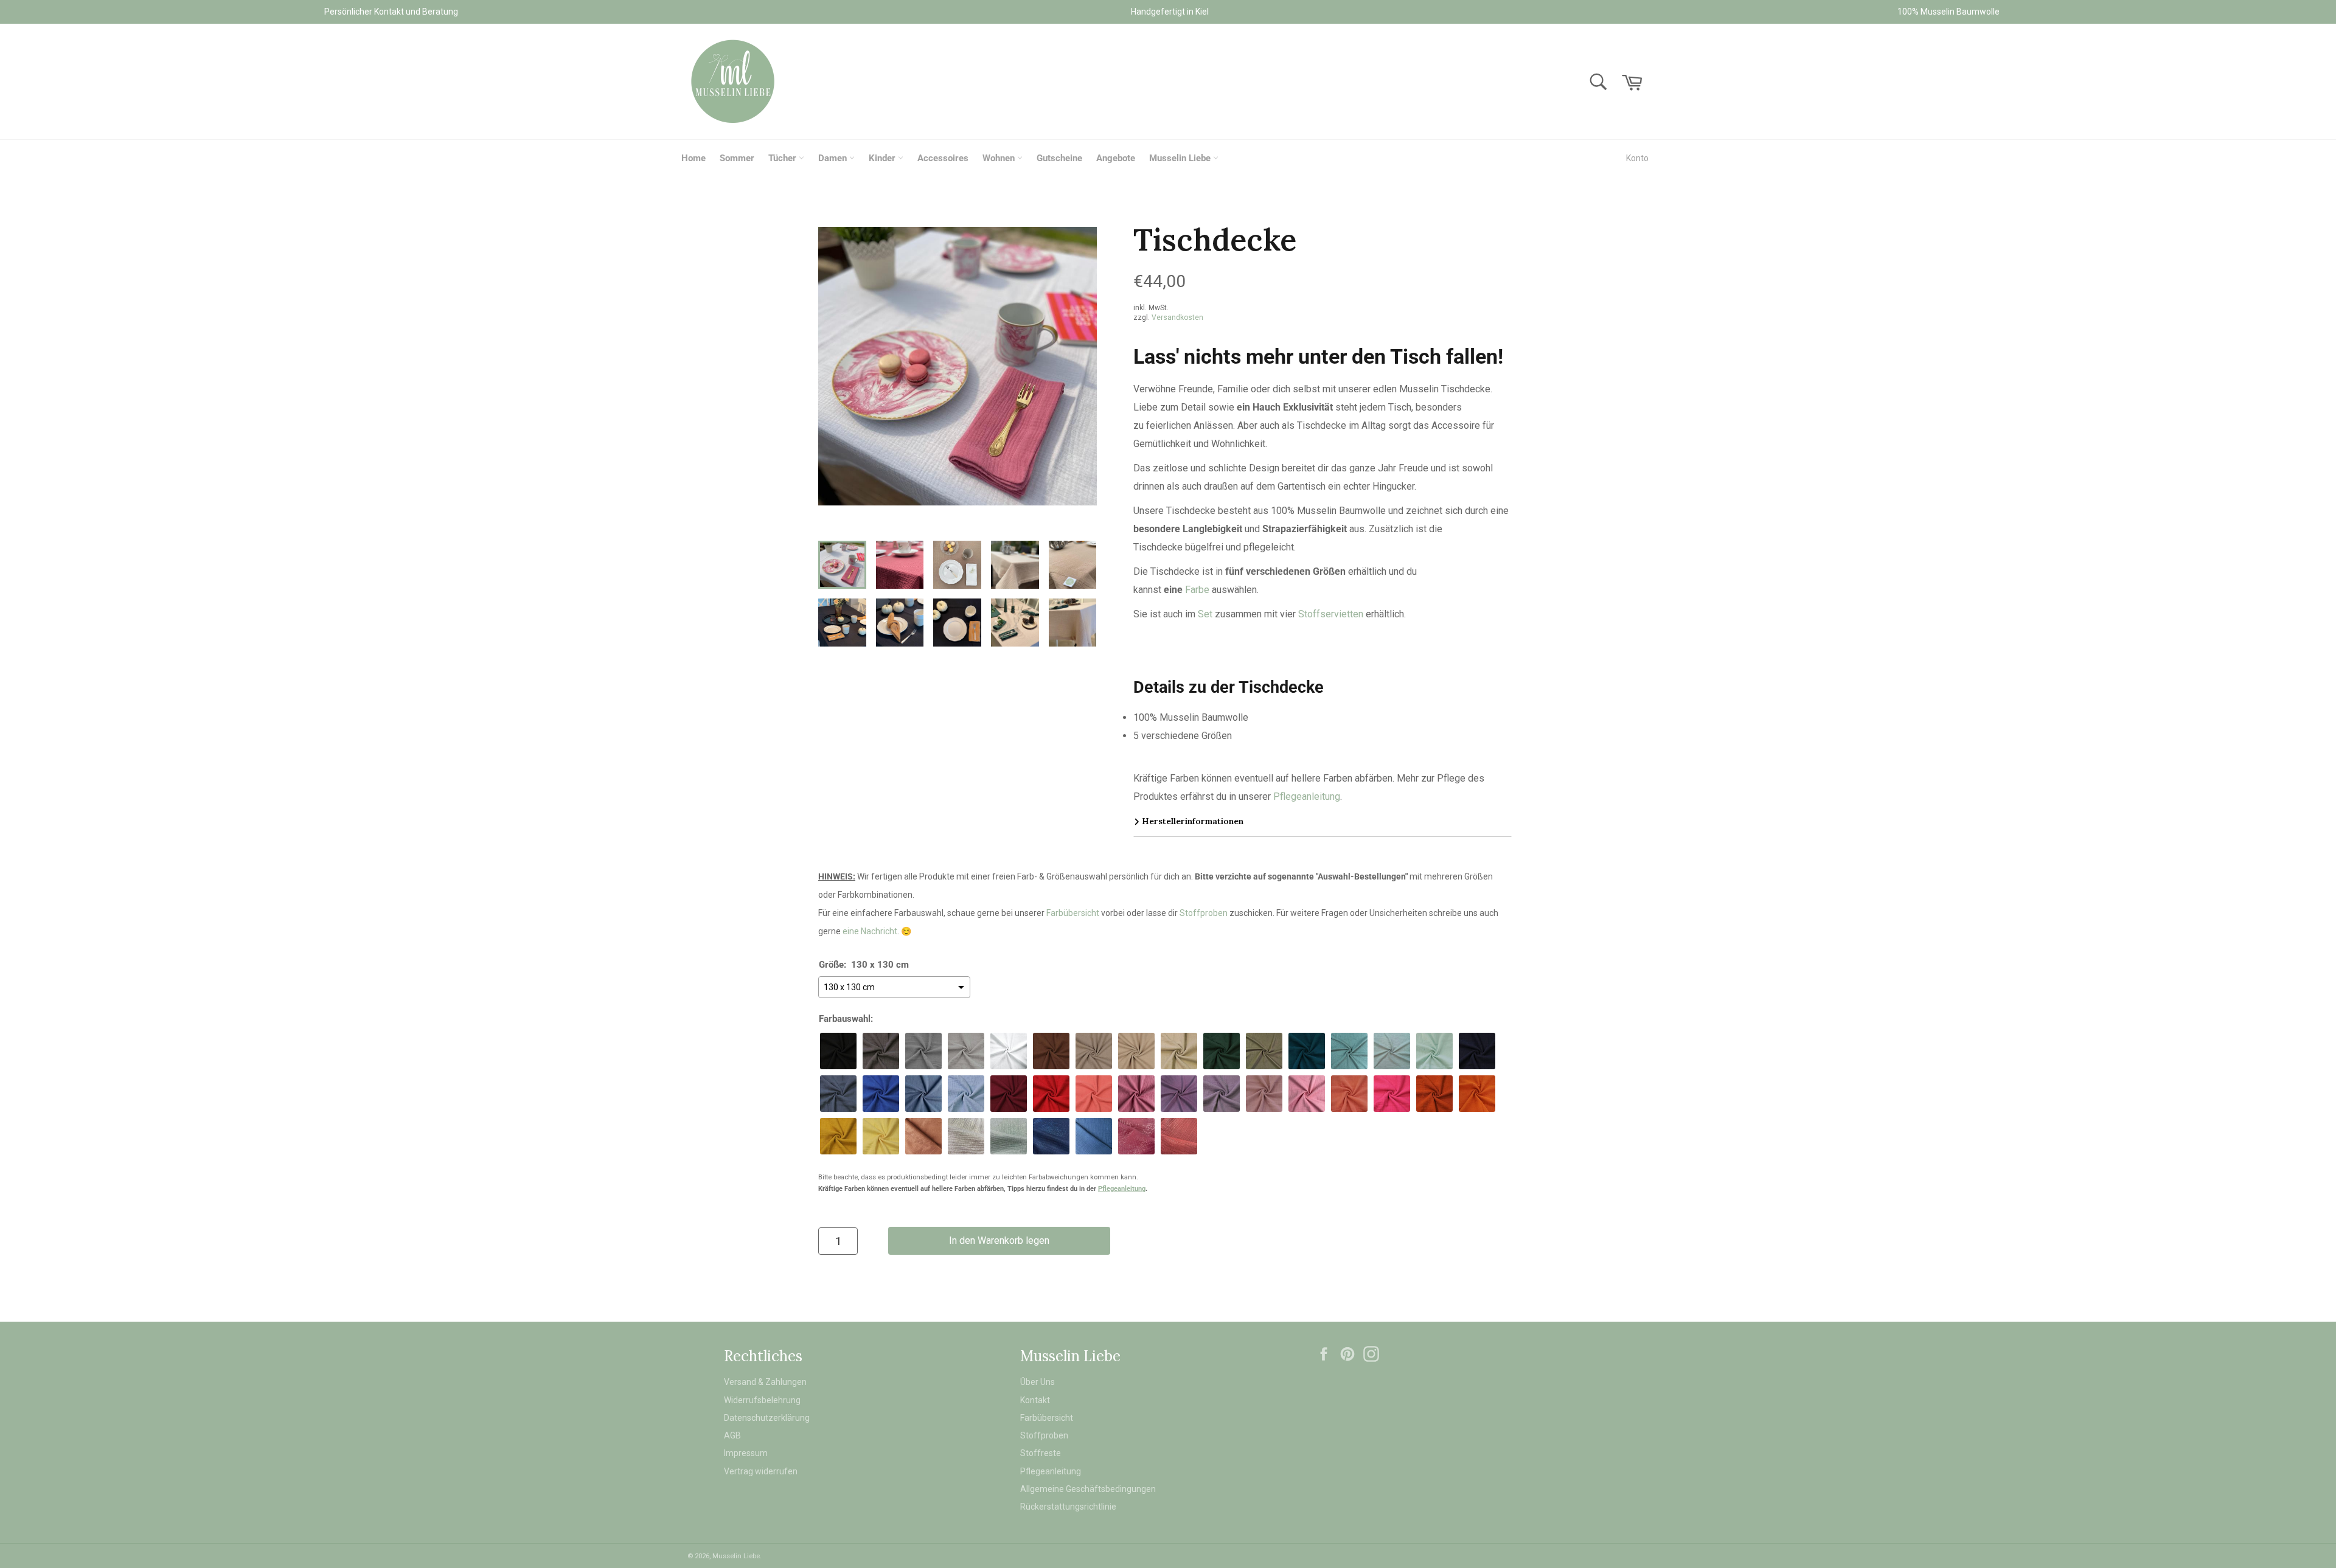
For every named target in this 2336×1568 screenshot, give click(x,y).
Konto (1637, 158)
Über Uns (1038, 1382)
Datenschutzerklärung (767, 1418)
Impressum (746, 1453)
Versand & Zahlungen (765, 1382)
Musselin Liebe (1181, 158)
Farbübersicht (1073, 913)
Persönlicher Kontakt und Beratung (391, 12)
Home (693, 158)
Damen (834, 158)
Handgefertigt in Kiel (1170, 12)
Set (1205, 614)
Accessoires (943, 158)
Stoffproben (1204, 913)
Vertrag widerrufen (761, 1471)
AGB (732, 1435)
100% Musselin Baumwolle (1948, 12)
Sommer (737, 158)
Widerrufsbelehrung (762, 1400)
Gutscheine (1059, 158)
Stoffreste (1041, 1453)
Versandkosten (1177, 317)
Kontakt (1035, 1400)
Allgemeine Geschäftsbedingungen (1088, 1489)
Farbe (1197, 590)
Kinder (883, 158)
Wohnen (1000, 158)
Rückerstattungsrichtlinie (1068, 1507)
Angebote (1116, 158)
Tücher (784, 158)
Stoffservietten (1331, 614)
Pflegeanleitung (1307, 796)
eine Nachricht (870, 931)
